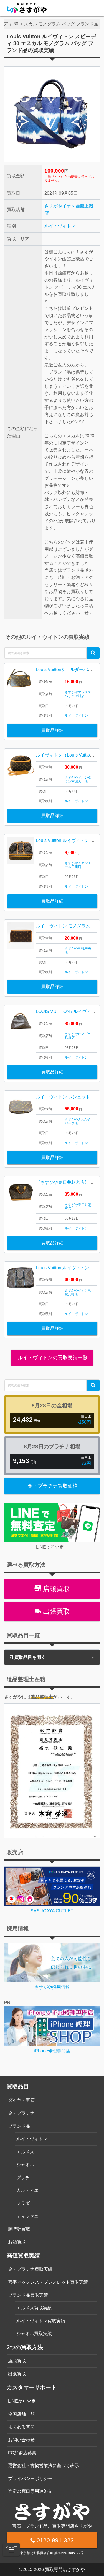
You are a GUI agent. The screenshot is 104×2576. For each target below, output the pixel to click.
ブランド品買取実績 (28, 2295)
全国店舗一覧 (21, 2414)
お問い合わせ (21, 2440)
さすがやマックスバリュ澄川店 (78, 694)
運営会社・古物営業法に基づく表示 (44, 2465)
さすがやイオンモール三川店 (78, 865)
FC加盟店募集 (22, 2453)
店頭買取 (55, 1589)
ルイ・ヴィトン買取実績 (41, 2321)
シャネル (25, 2165)
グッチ (23, 2178)
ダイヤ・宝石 (21, 2100)
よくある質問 (21, 2427)
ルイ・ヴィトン (60, 226)
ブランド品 (19, 2126)
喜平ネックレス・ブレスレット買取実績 (48, 2282)
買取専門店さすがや (65, 2569)
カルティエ (27, 2190)
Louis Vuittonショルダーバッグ (66, 670)
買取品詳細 (52, 730)
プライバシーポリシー (30, 2478)
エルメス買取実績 (34, 2308)
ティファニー (30, 2216)
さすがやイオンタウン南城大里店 (78, 779)
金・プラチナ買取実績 (30, 2269)
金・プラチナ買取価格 (53, 1486)
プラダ (23, 2203)
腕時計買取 (19, 2229)
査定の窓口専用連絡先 (30, 2491)
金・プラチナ (21, 2113)
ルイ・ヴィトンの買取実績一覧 (52, 1358)
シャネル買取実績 (34, 2334)
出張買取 (55, 1611)
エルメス (25, 2152)
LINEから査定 (22, 2401)
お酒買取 (17, 2242)
